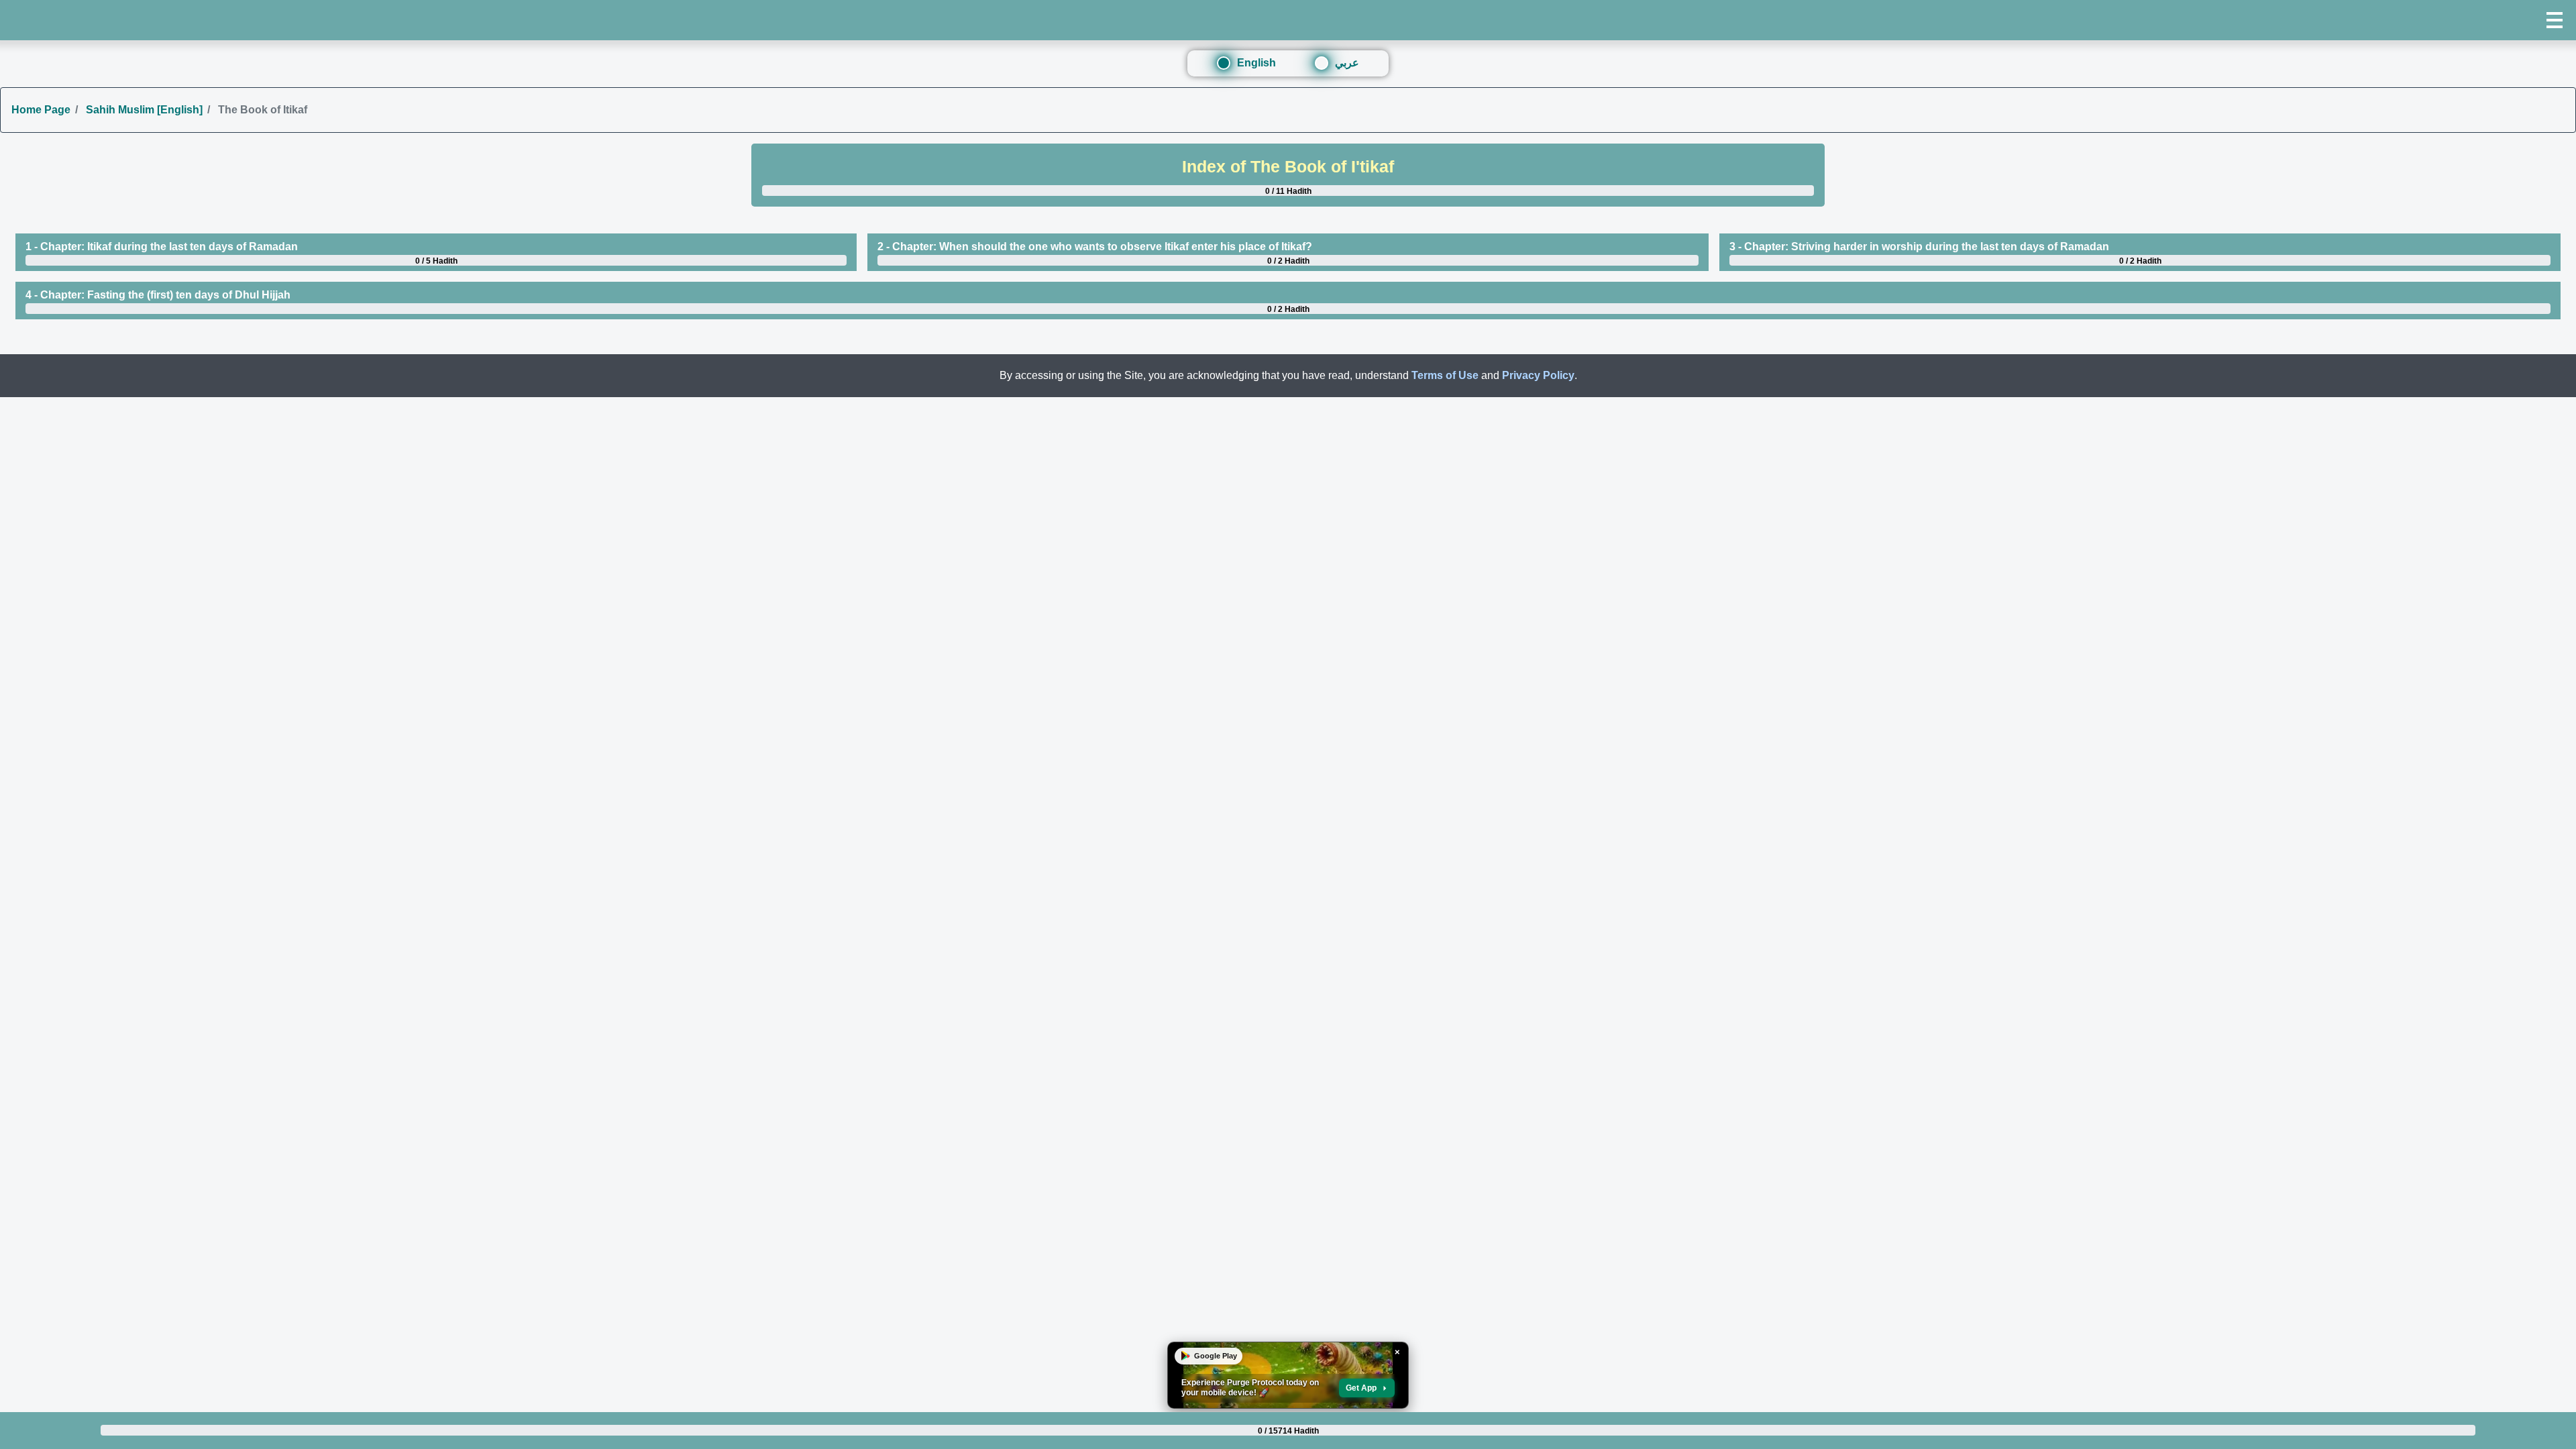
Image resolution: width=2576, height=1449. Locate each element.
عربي (1347, 63)
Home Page (41, 110)
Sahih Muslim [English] (143, 110)
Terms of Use (1445, 375)
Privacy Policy (1538, 375)
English (1256, 63)
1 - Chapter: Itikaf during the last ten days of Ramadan (162, 247)
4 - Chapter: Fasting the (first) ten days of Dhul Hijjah (158, 295)
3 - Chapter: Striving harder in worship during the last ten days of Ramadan (1919, 247)
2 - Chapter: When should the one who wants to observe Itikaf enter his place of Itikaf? (1095, 247)
